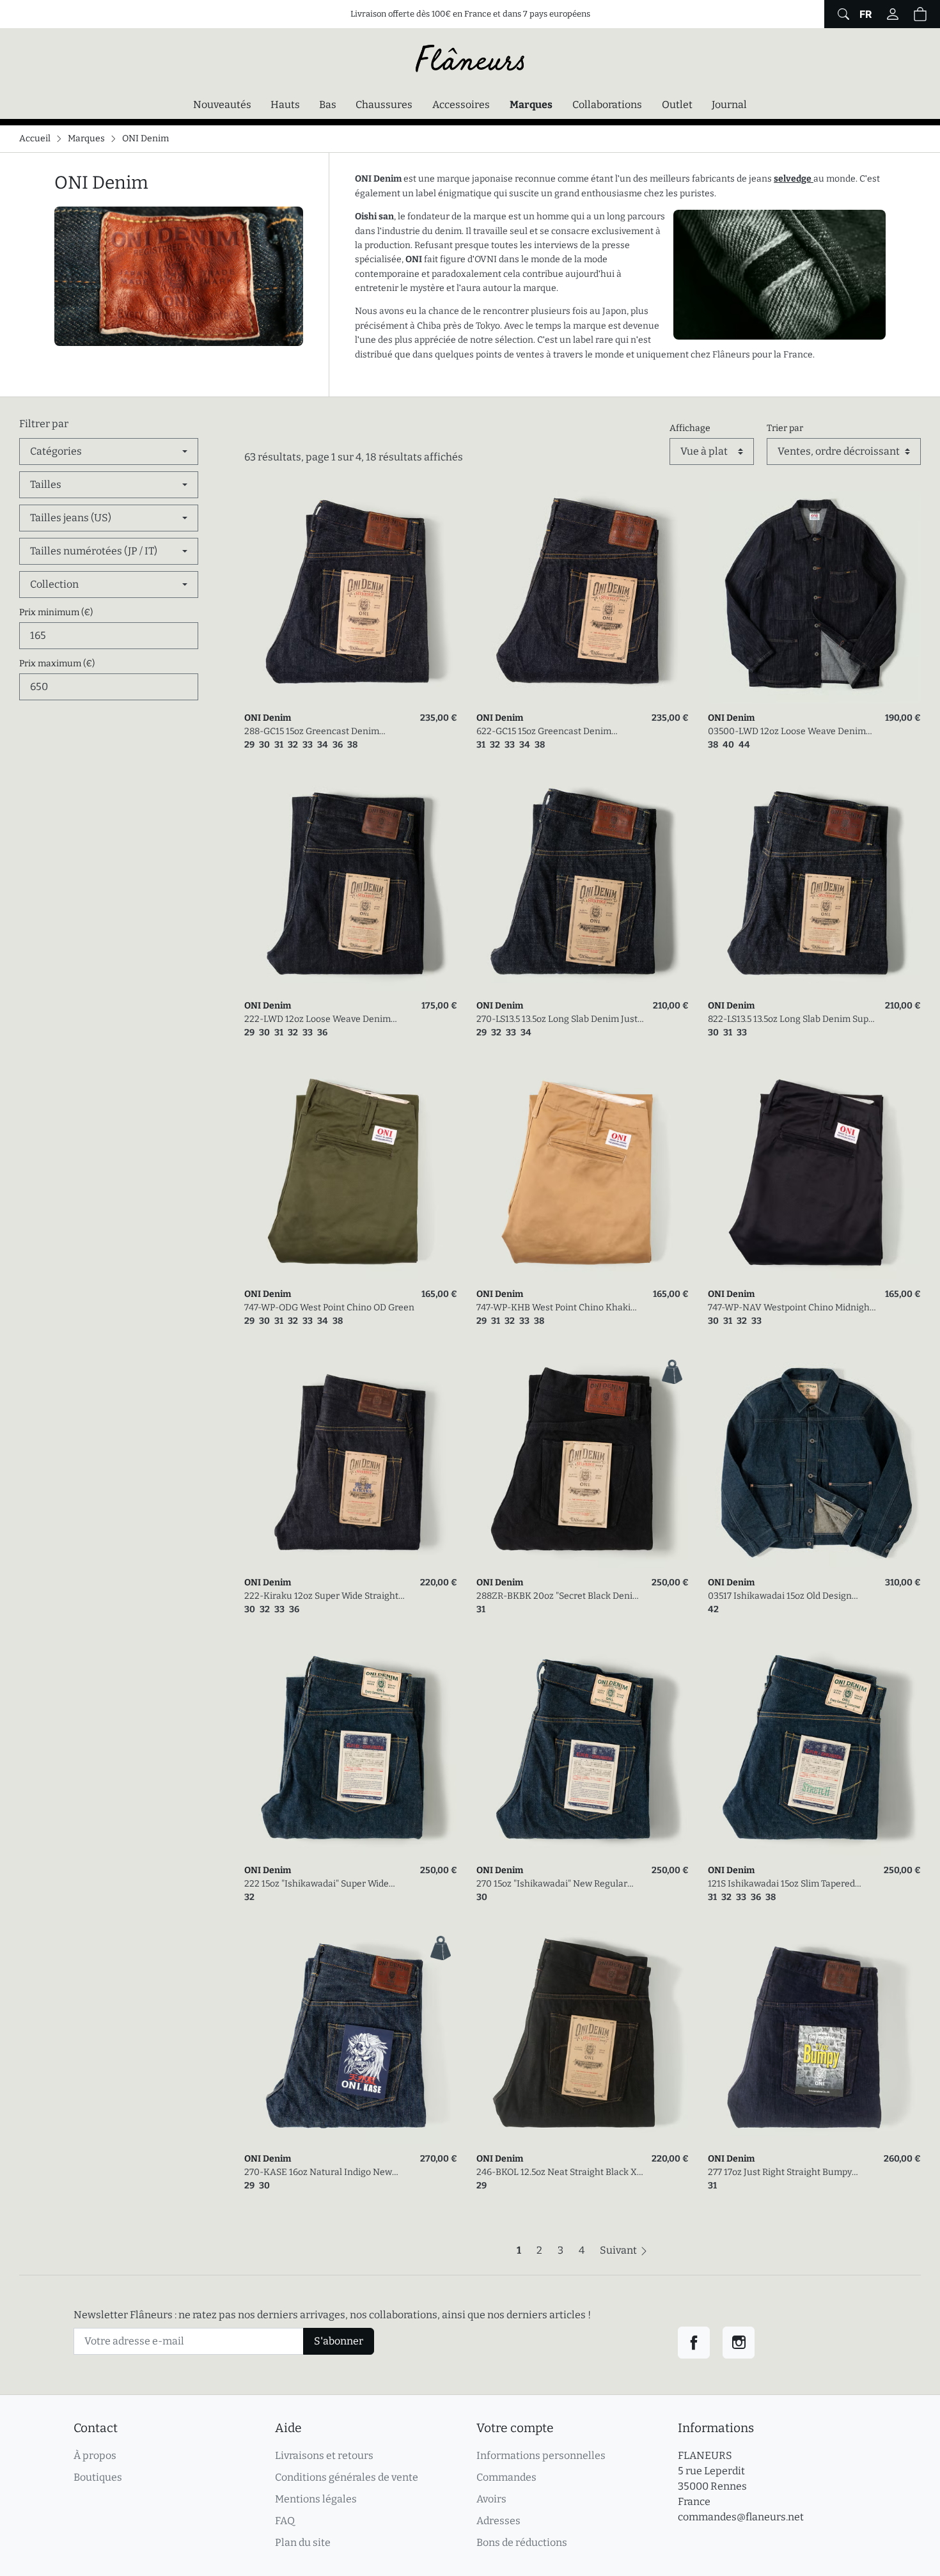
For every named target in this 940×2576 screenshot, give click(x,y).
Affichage (690, 428)
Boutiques (98, 2477)
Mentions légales (316, 2499)
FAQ (285, 2521)
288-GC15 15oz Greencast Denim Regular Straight (312, 732)
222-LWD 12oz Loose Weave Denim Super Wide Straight (317, 1020)
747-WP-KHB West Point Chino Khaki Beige (553, 1308)
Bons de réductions (522, 2542)
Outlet (677, 105)
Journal (729, 105)
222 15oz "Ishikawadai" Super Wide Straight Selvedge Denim (317, 1884)
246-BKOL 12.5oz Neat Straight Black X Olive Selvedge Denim (557, 2173)
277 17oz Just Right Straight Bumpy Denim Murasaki (780, 2173)
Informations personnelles (541, 2455)
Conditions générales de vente (347, 2477)
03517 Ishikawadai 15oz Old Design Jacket (780, 1597)
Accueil (35, 138)
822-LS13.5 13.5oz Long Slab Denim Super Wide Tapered (793, 1020)
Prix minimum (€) (56, 612)
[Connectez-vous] (893, 14)
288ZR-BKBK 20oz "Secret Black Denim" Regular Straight (560, 1597)
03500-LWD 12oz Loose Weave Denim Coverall (787, 732)
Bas (328, 105)
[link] (351, 597)
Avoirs (491, 2499)
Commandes (506, 2477)
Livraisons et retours (324, 2455)
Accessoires (461, 105)
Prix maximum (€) (57, 664)
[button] (920, 14)
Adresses (498, 2521)
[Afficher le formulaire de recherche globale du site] (842, 14)
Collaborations (607, 105)
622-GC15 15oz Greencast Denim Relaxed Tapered (544, 732)
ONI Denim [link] (268, 718)
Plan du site (303, 2542)
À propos (95, 2455)
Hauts (285, 105)
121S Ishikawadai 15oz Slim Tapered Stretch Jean (781, 1884)
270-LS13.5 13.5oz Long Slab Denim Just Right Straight (557, 1020)
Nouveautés (222, 105)
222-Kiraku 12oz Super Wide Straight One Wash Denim (321, 1597)
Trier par (785, 428)
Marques (531, 105)
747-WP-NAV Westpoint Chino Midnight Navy (790, 1308)
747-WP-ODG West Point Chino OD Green (329, 1308)
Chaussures (384, 105)
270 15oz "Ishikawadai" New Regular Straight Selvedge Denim (552, 1884)
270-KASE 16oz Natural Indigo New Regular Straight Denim (318, 2173)
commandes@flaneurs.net (741, 2517)
